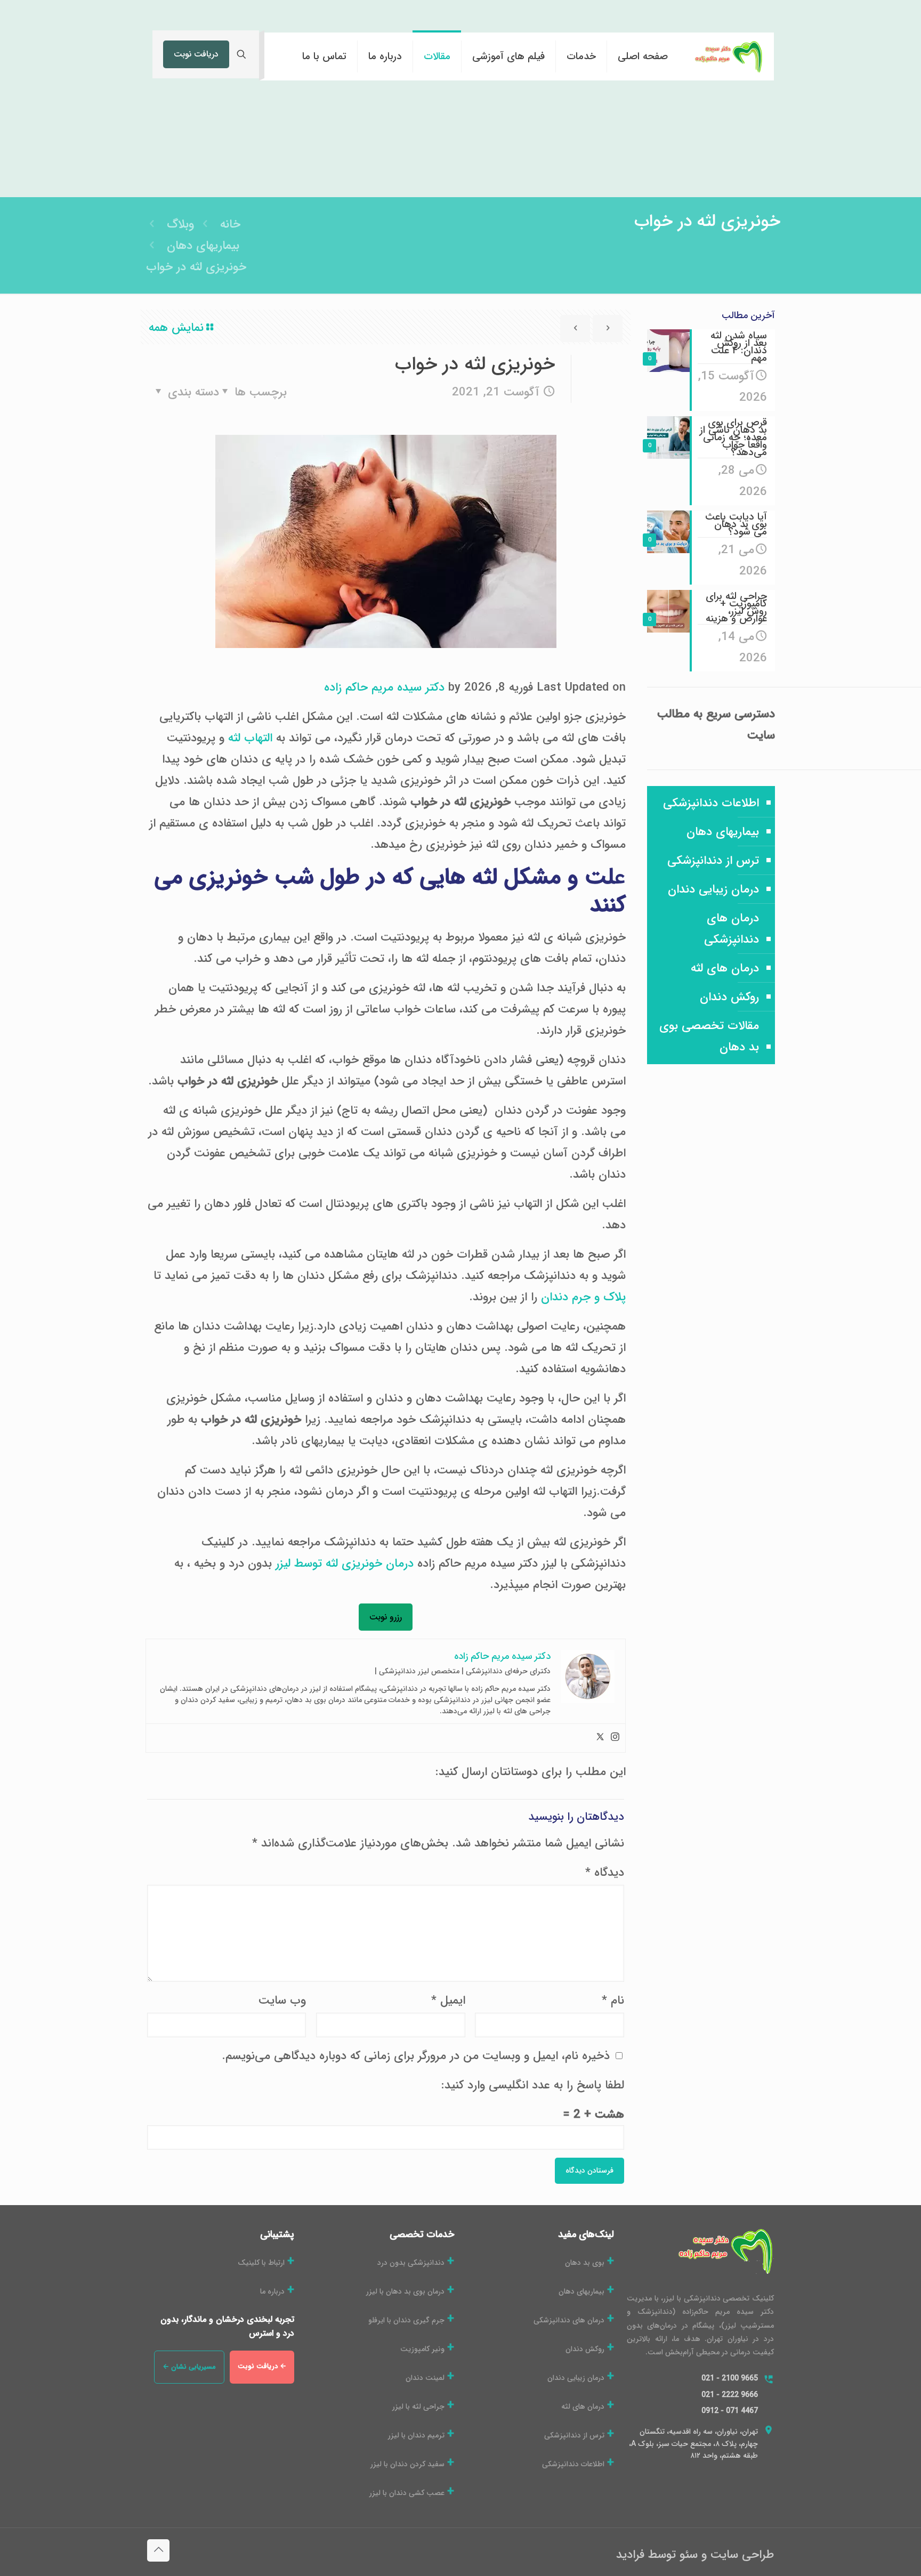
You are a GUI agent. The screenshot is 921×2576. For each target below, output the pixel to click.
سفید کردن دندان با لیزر (407, 2464)
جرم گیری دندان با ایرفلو (406, 2320)
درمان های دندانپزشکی (732, 929)
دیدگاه (605, 1873)
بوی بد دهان (585, 2263)
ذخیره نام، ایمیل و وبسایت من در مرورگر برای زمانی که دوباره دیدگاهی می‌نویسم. (416, 2056)
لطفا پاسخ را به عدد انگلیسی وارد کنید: (533, 2085)
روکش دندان (729, 997)
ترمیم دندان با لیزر (416, 2435)
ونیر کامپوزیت (422, 2349)
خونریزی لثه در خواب (196, 267)
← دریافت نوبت (262, 2366)
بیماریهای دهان (203, 246)
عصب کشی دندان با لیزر (407, 2493)
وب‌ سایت (282, 2000)
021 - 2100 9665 (730, 2378)
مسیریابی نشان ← (189, 2367)
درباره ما (272, 2291)
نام (613, 2000)
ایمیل (448, 2000)
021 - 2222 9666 (730, 2395)
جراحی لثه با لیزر (418, 2407)
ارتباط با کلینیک (261, 2263)
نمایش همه (176, 328)
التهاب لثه (250, 738)
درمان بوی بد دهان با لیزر (405, 2291)
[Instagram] (615, 1738)
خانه (230, 224)
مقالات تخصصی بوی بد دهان (709, 1036)
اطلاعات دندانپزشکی (711, 803)
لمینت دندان (425, 2378)
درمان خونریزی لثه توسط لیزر (345, 1564)
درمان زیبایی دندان (713, 889)
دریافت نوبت (196, 54)
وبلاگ (180, 224)
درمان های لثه (725, 968)
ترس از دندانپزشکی (713, 861)
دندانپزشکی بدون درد (411, 2263)
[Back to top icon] (158, 2550)
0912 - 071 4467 (730, 2411)
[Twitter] (600, 1738)
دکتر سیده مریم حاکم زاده (384, 687)
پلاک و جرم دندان (583, 1297)
